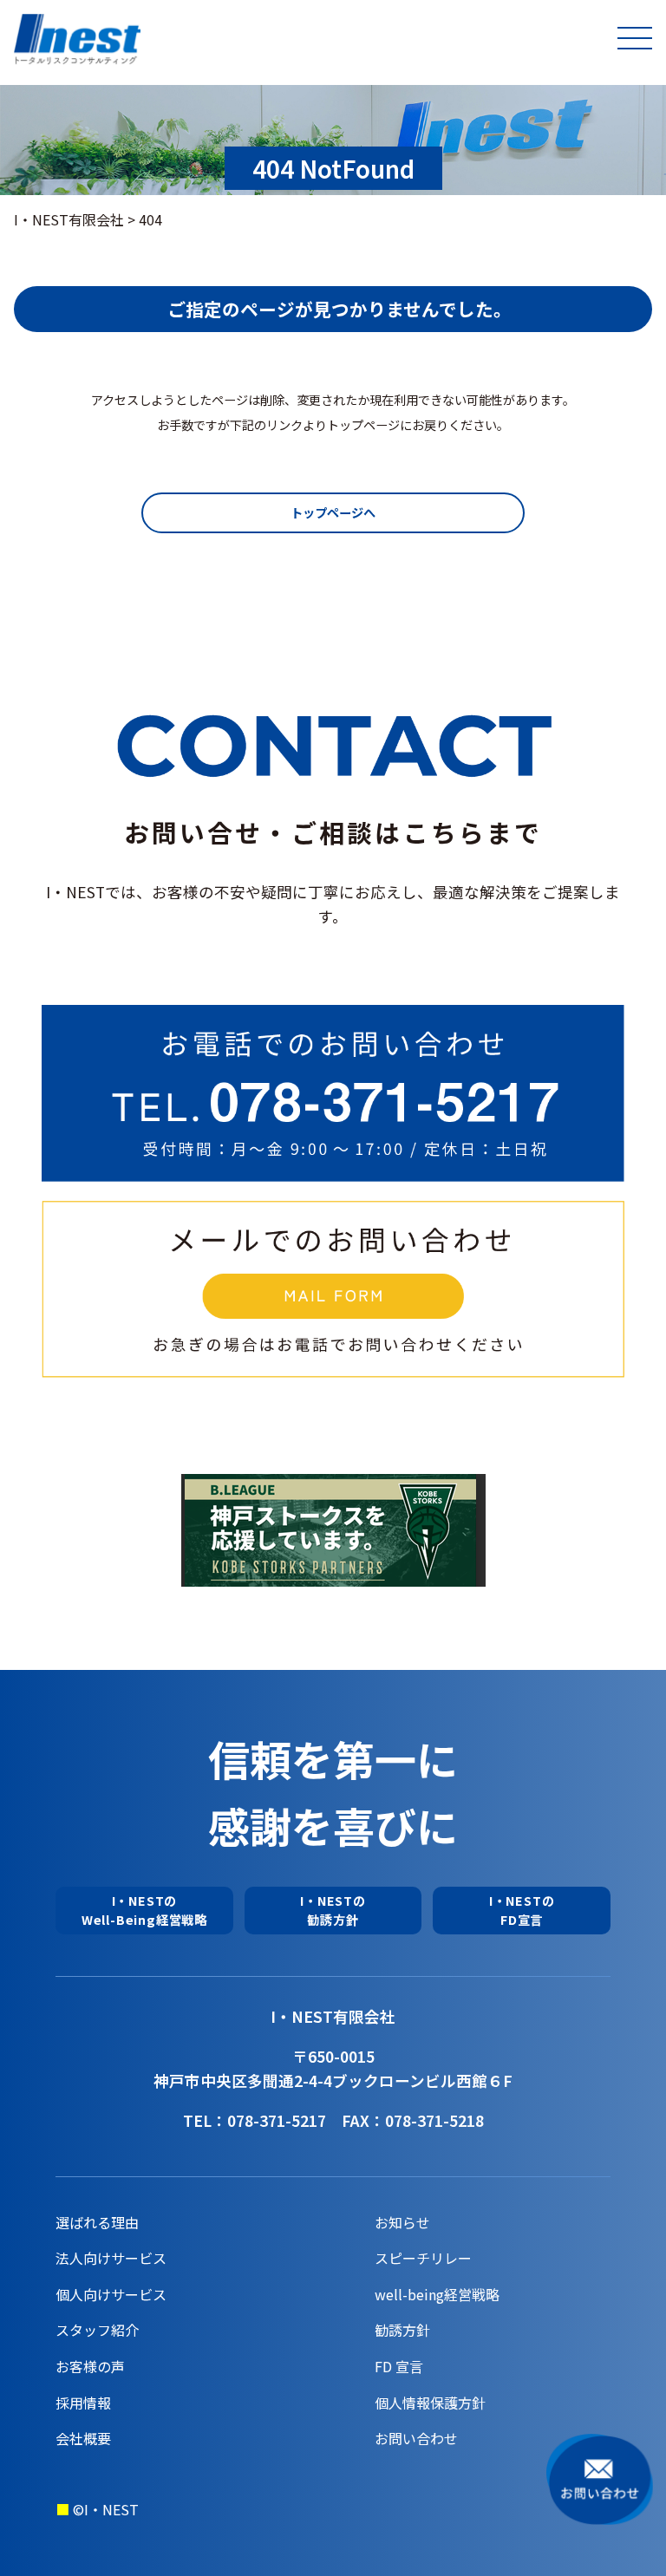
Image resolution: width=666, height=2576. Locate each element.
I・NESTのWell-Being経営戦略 (144, 1910)
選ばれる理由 (97, 2222)
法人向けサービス (111, 2258)
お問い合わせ (416, 2438)
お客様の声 (90, 2366)
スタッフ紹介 (97, 2330)
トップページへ (333, 512)
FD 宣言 (399, 2366)
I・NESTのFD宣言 (522, 1910)
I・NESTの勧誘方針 (333, 1910)
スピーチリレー (423, 2258)
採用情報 (83, 2403)
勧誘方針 (402, 2330)
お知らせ (402, 2222)
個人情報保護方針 (430, 2403)
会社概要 (83, 2438)
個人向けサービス (111, 2294)
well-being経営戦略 (437, 2294)
